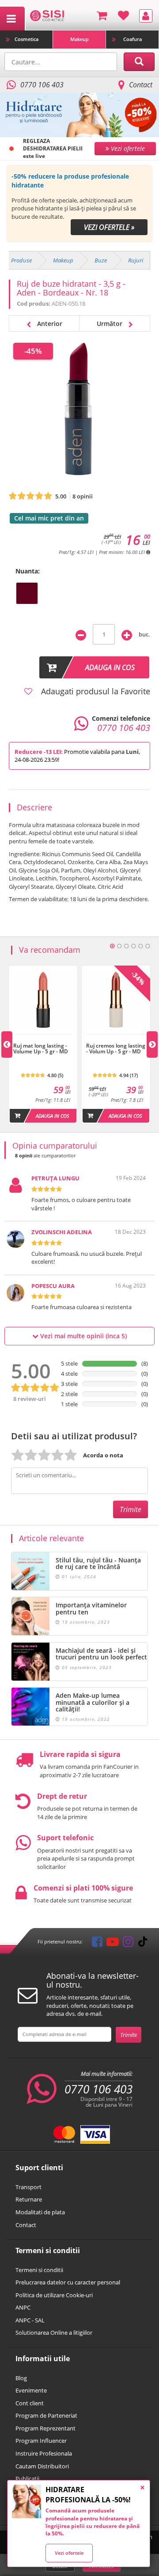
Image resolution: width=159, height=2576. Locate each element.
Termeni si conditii (39, 2270)
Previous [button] (7, 1045)
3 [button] (126, 946)
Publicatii (27, 2479)
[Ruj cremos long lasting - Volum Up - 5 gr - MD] (116, 1039)
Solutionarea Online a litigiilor (54, 2333)
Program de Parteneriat (46, 2415)
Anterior (49, 324)
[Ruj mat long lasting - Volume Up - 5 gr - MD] (43, 1039)
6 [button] (148, 946)
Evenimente (31, 2390)
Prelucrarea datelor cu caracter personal (68, 2282)
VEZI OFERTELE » (109, 227)
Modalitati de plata (40, 2212)
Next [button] (152, 1045)
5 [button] (140, 946)
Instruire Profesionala (44, 2453)
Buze (101, 260)
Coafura (132, 39)
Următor (110, 324)
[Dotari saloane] (47, 15)
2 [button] (119, 946)
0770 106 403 (98, 2089)
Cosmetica (26, 39)
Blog (21, 2378)
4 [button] (133, 946)
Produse (21, 260)
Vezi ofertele (69, 2553)
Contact (141, 85)
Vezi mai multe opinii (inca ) (83, 1336)
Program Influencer (41, 2441)
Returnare (29, 2199)
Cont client (30, 2403)
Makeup (79, 39)
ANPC (23, 2307)
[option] (79, 204)
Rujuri (136, 260)
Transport (28, 2187)
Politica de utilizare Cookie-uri (54, 2295)
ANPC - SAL (30, 2320)
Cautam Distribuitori (42, 2466)
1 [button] (112, 946)
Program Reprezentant (45, 2428)
